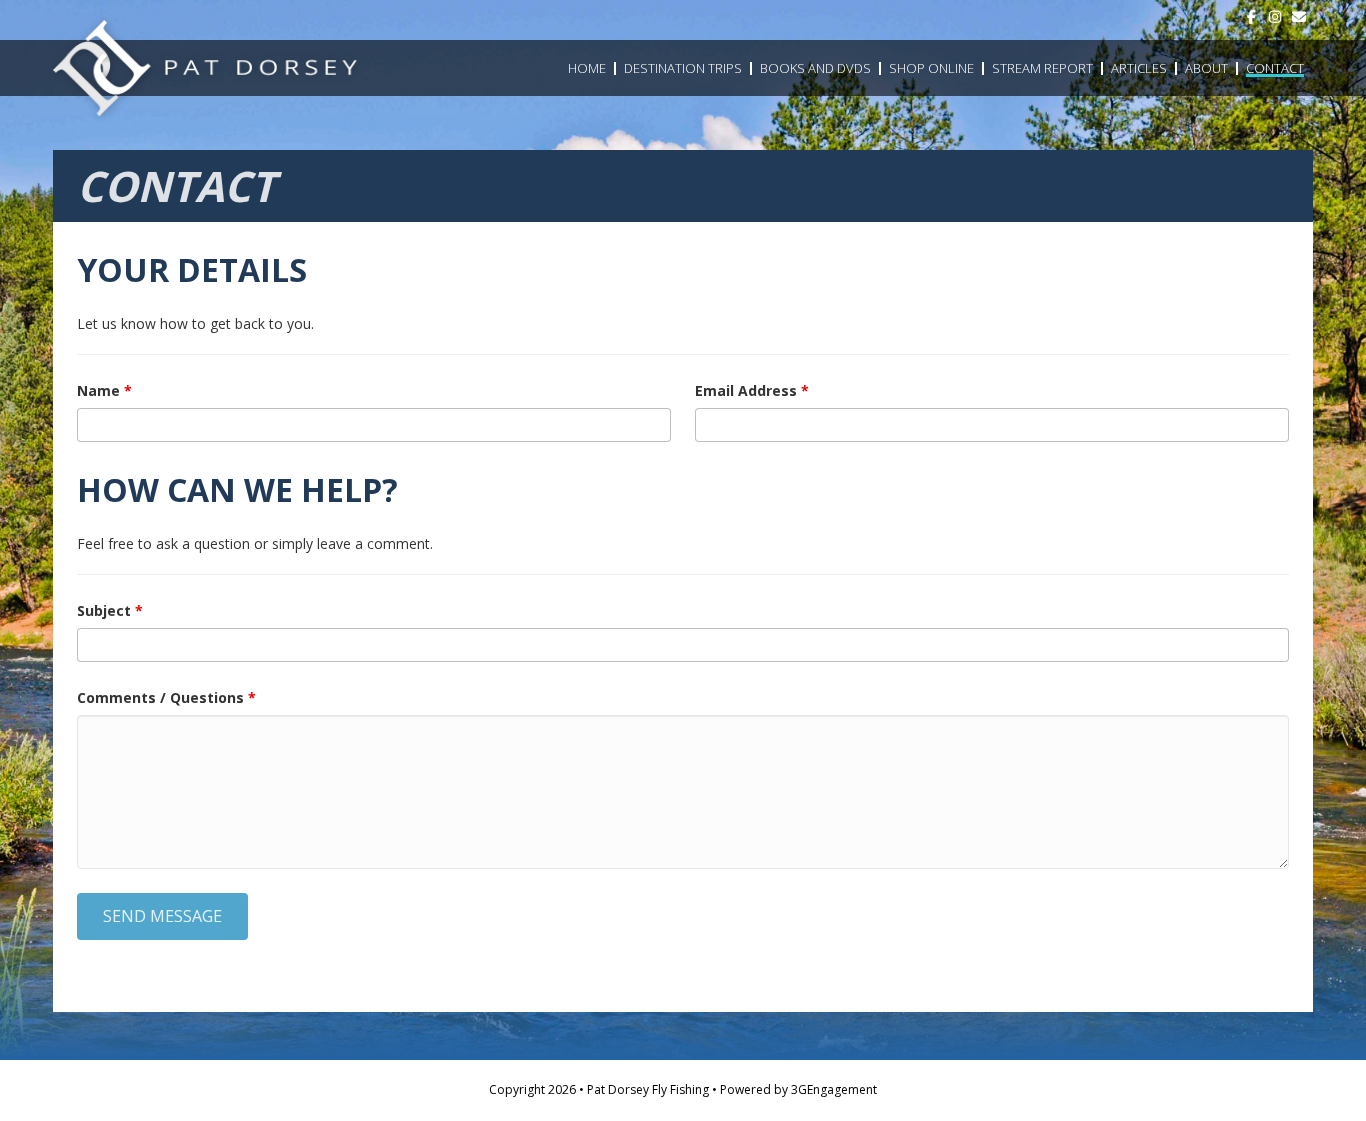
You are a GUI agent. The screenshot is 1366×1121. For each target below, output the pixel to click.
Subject (110, 610)
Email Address (752, 390)
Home (587, 68)
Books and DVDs (815, 68)
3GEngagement (834, 1089)
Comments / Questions (166, 697)
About (1206, 68)
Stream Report (1042, 68)
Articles (1139, 68)
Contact (1275, 68)
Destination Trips (683, 68)
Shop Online (931, 68)
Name (104, 390)
